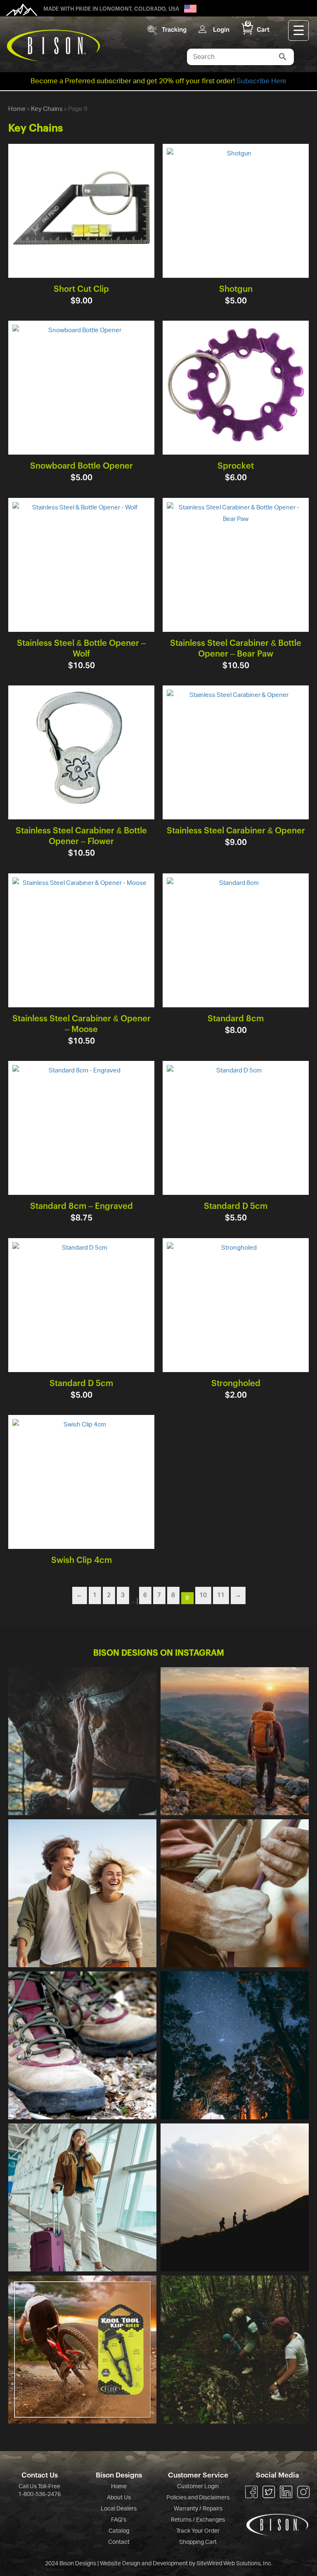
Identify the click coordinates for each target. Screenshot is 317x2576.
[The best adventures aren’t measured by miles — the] (235, 2197)
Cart (258, 29)
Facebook (251, 2492)
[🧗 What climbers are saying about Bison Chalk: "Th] (235, 1893)
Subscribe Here (261, 81)
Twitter (269, 2492)
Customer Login (198, 2487)
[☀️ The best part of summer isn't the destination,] (235, 2045)
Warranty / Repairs (198, 2509)
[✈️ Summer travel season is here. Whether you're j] (82, 2197)
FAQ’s (119, 2520)
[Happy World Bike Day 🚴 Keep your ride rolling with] (82, 2350)
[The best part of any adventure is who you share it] (235, 2350)
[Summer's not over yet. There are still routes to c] (82, 1741)
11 (221, 1595)
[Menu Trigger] (298, 30)
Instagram (303, 2492)
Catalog (119, 2531)
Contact (119, 2542)
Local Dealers (119, 2509)
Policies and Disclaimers (198, 2498)
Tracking (174, 29)
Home (17, 109)
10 (203, 1595)
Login (221, 29)
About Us (119, 2498)
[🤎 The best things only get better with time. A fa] (82, 1893)
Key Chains (47, 109)
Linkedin (286, 2492)
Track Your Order (198, 2531)
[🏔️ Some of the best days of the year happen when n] (235, 1741)
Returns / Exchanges (198, 2520)
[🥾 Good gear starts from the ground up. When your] (82, 2045)
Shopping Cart (198, 2542)
